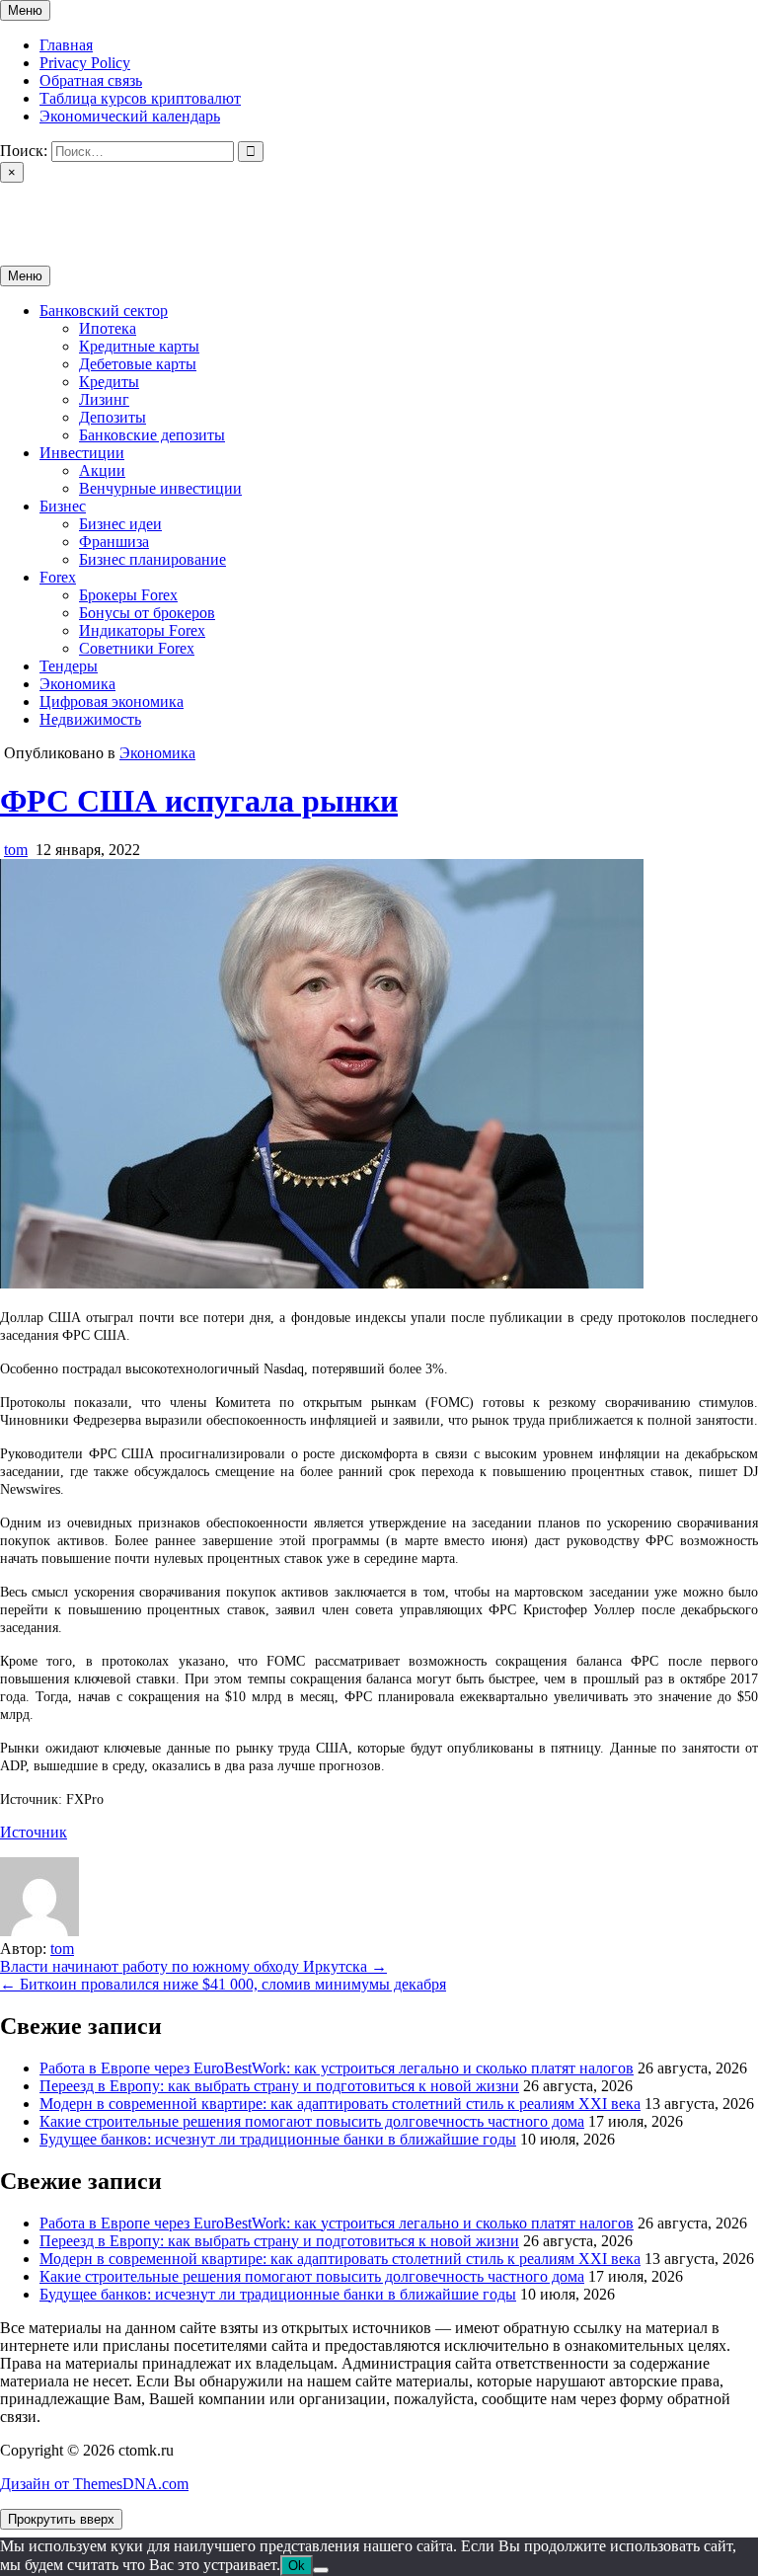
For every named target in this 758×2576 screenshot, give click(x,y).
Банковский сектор (104, 311)
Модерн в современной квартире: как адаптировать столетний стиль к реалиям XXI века (340, 2104)
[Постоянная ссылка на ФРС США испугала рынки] (322, 1283)
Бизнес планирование (152, 559)
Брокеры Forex (128, 595)
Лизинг (104, 399)
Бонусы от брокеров (147, 613)
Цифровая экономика (112, 702)
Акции (102, 470)
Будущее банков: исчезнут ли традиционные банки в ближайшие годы (278, 2139)
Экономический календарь (130, 116)
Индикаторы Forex (142, 630)
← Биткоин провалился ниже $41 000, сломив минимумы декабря (223, 1984)
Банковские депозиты (152, 435)
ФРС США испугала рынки (199, 801)
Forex (58, 577)
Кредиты (109, 382)
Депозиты (113, 417)
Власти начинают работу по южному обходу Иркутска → (193, 1966)
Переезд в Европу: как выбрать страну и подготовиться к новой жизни (279, 2086)
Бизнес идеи (120, 524)
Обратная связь (91, 80)
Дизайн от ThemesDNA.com (94, 2484)
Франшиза (114, 542)
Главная (66, 45)
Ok (297, 2566)
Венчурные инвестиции (160, 488)
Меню (25, 10)
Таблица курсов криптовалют (140, 98)
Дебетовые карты (138, 364)
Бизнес (63, 506)
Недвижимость (90, 719)
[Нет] (321, 2570)
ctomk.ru (28, 207)
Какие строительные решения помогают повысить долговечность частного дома (312, 2121)
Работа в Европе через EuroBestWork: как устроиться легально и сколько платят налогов (337, 2068)
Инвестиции (82, 453)
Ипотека (108, 328)
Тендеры (69, 666)
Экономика (77, 684)
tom (16, 850)
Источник (34, 1832)
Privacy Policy (85, 63)
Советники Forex (137, 648)
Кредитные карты (139, 346)
